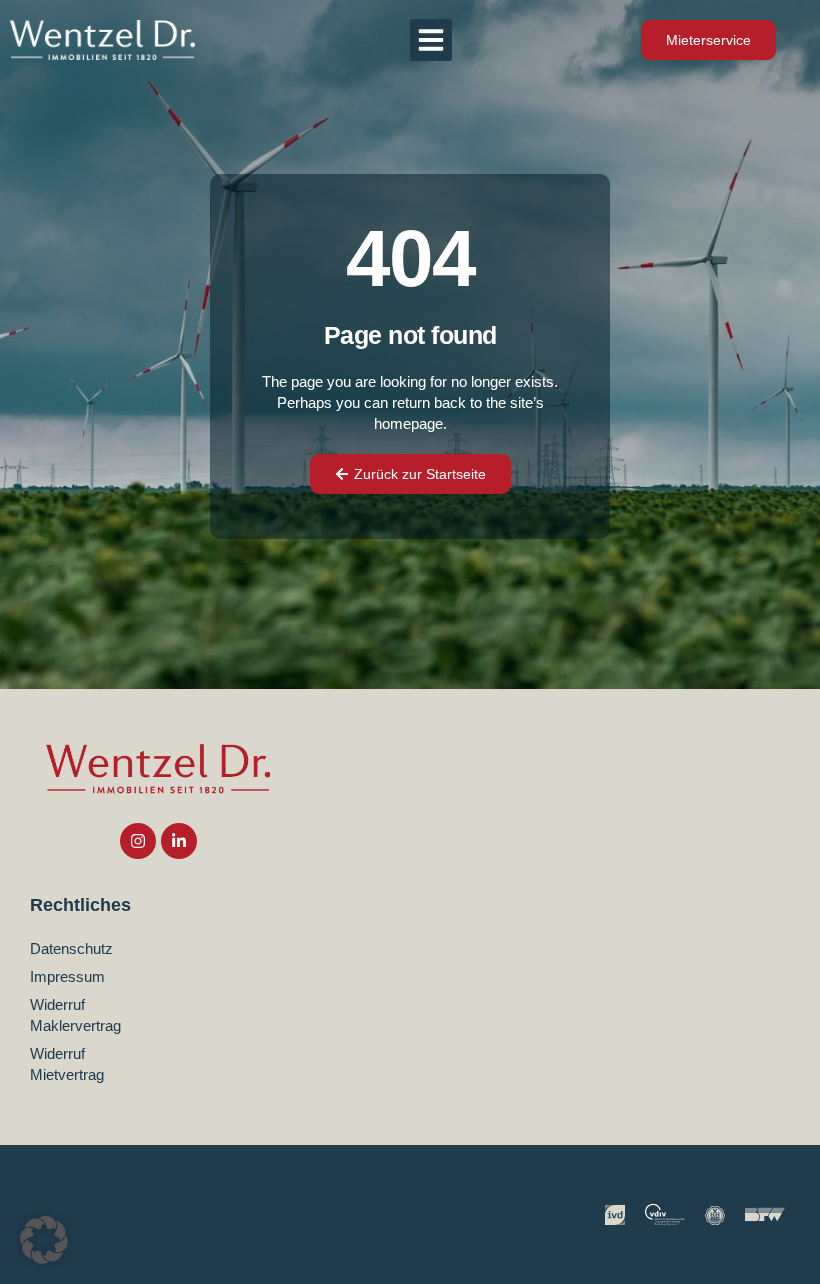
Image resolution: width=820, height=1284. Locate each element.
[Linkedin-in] (179, 841)
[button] (431, 40)
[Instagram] (138, 841)
